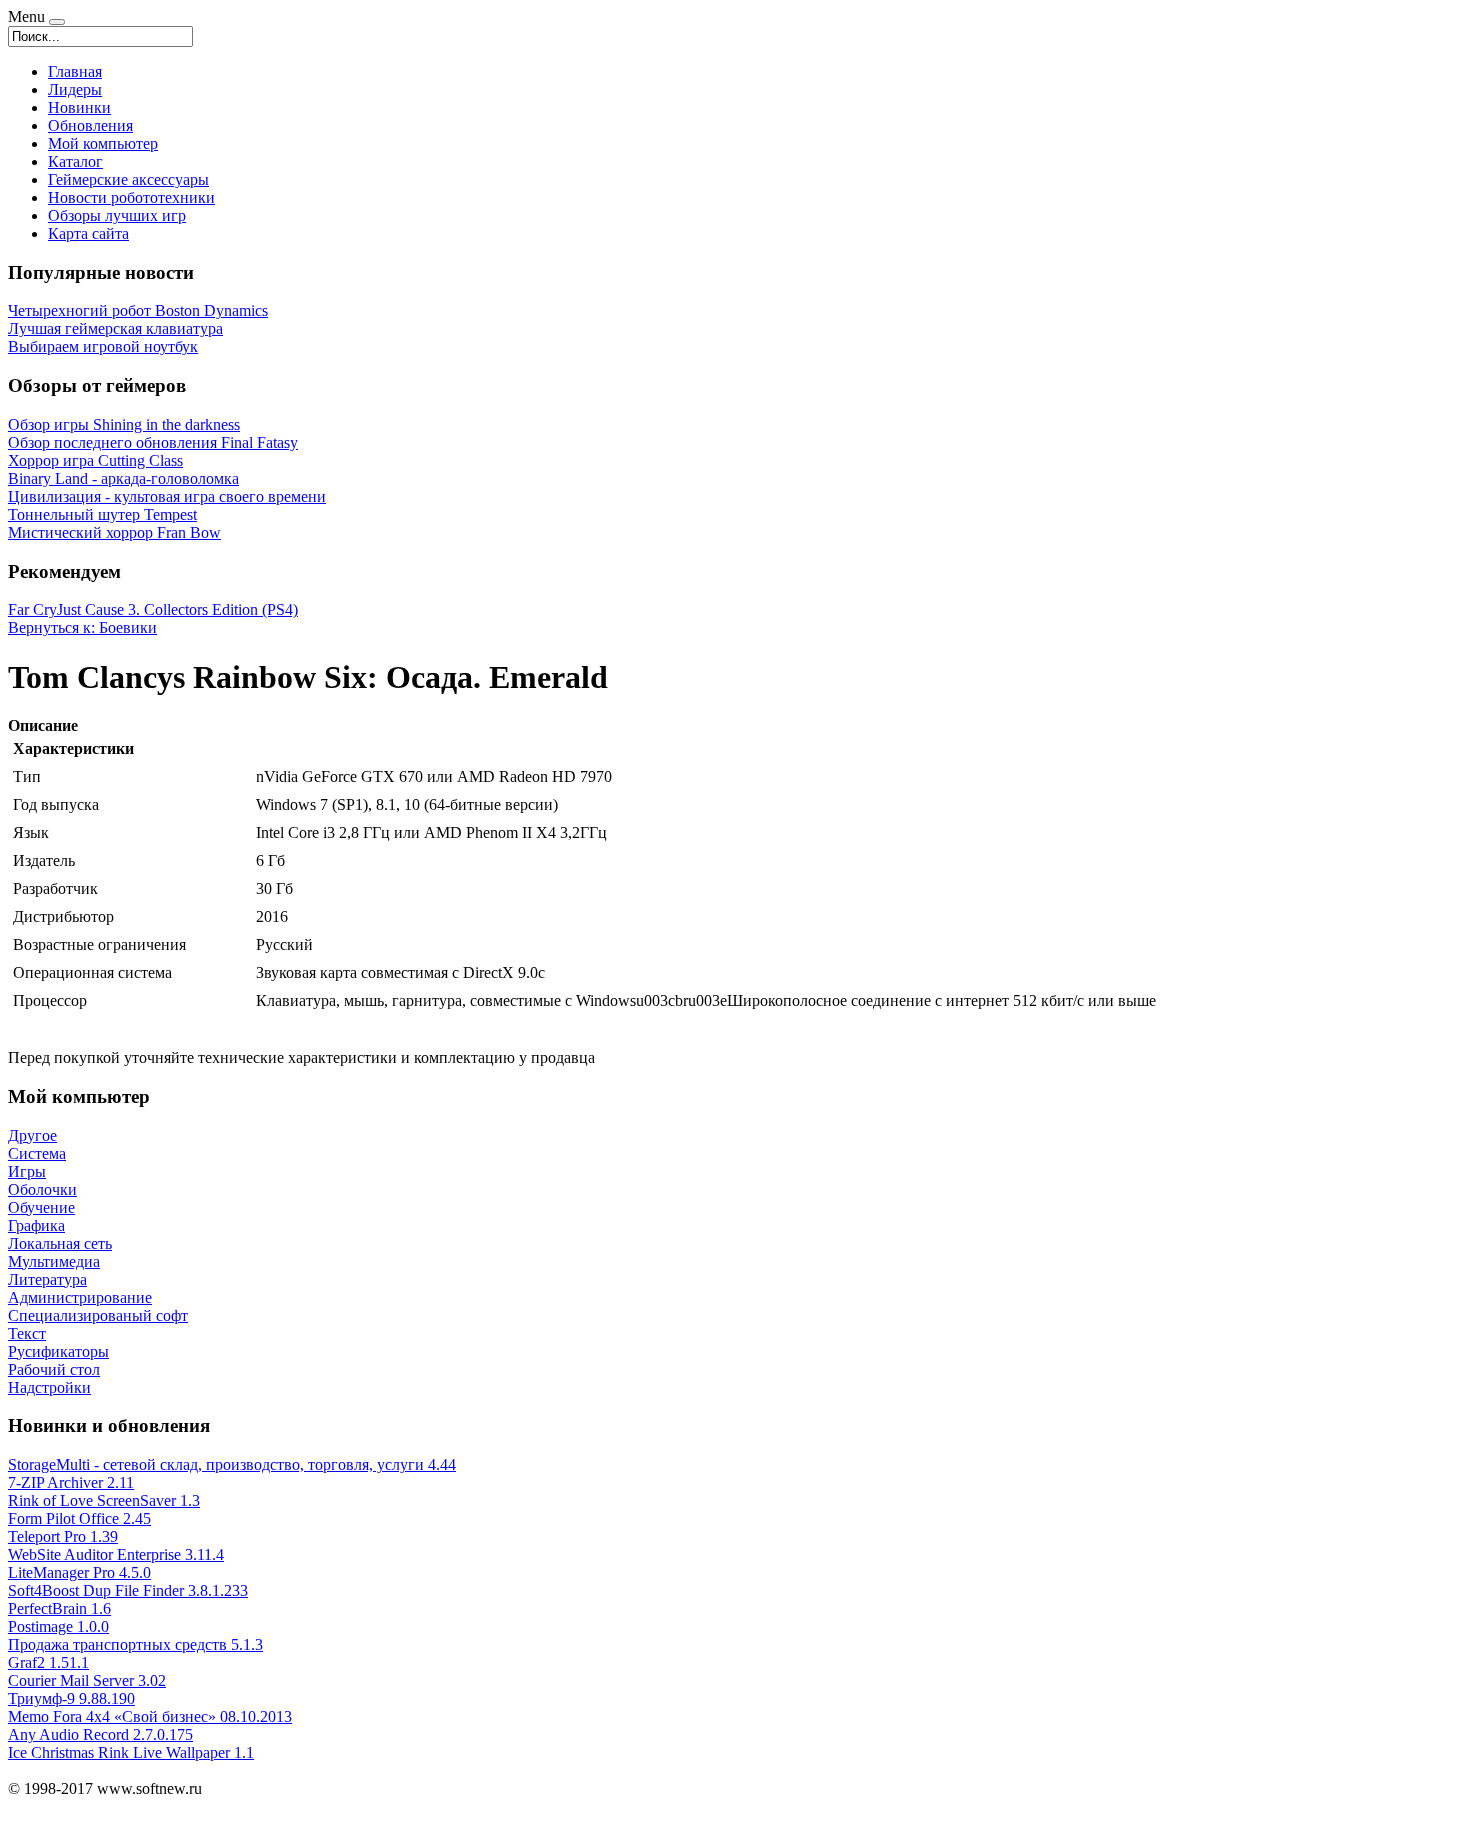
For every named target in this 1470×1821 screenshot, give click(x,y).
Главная (75, 71)
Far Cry (32, 609)
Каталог (75, 161)
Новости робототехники (131, 197)
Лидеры (75, 89)
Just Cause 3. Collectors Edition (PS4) (177, 609)
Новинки (79, 107)
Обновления (90, 125)
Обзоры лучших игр (117, 215)
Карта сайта (88, 233)
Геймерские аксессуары (128, 179)
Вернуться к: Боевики (82, 627)
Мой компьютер (103, 143)
